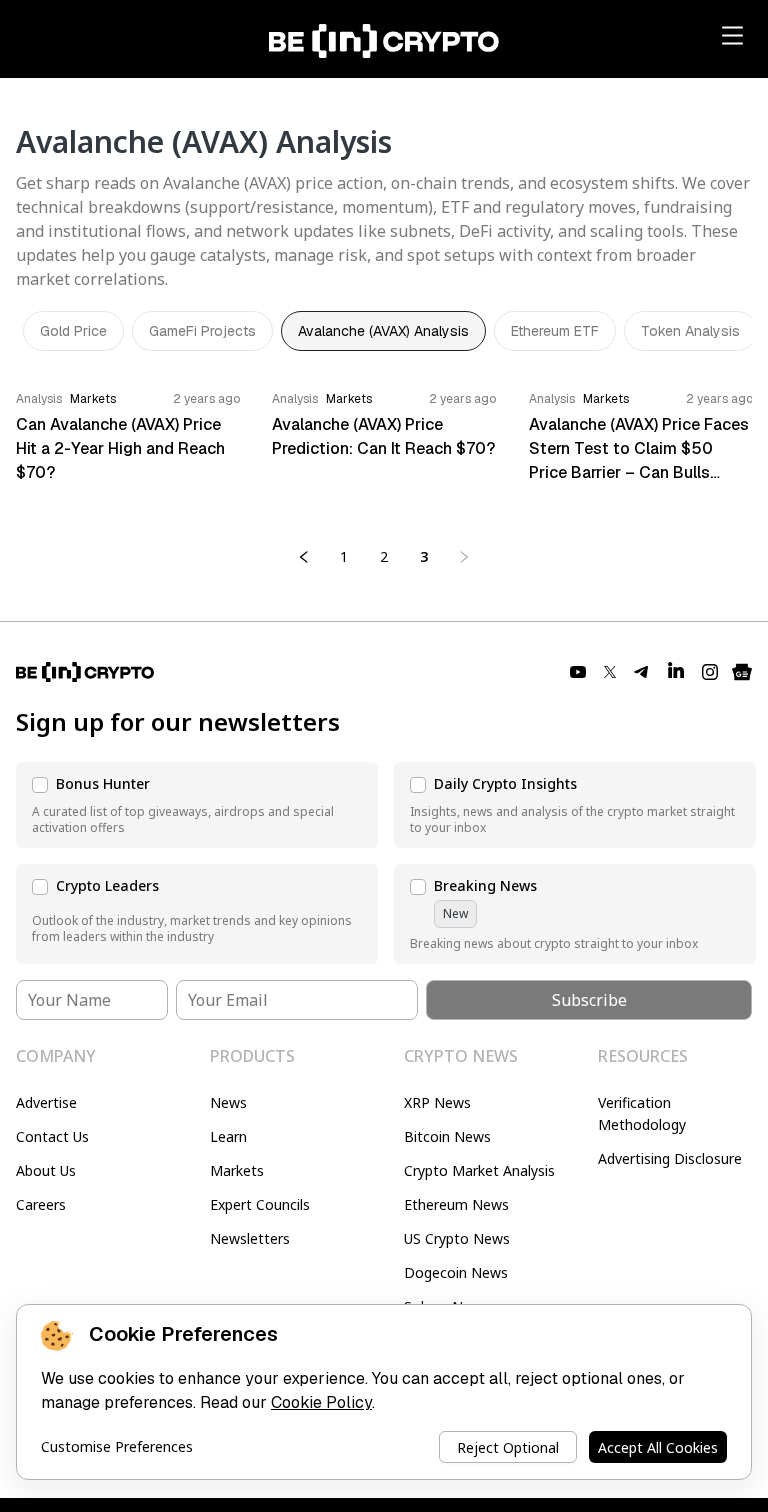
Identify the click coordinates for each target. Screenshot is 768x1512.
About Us (46, 1170)
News (228, 1102)
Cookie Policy (321, 1402)
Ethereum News (456, 1204)
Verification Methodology (642, 1113)
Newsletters (250, 1238)
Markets (237, 1170)
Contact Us (52, 1136)
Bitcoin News (447, 1136)
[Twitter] (610, 672)
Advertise (46, 1102)
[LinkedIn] (676, 672)
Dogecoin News (456, 1272)
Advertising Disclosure (670, 1158)
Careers (41, 1204)
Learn (228, 1136)
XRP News (437, 1102)
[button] (197, 805)
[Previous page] (304, 557)
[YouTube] (578, 672)
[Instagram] (710, 672)
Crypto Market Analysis (479, 1170)
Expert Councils (260, 1204)
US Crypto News (457, 1238)
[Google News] (742, 672)
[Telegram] (642, 672)
